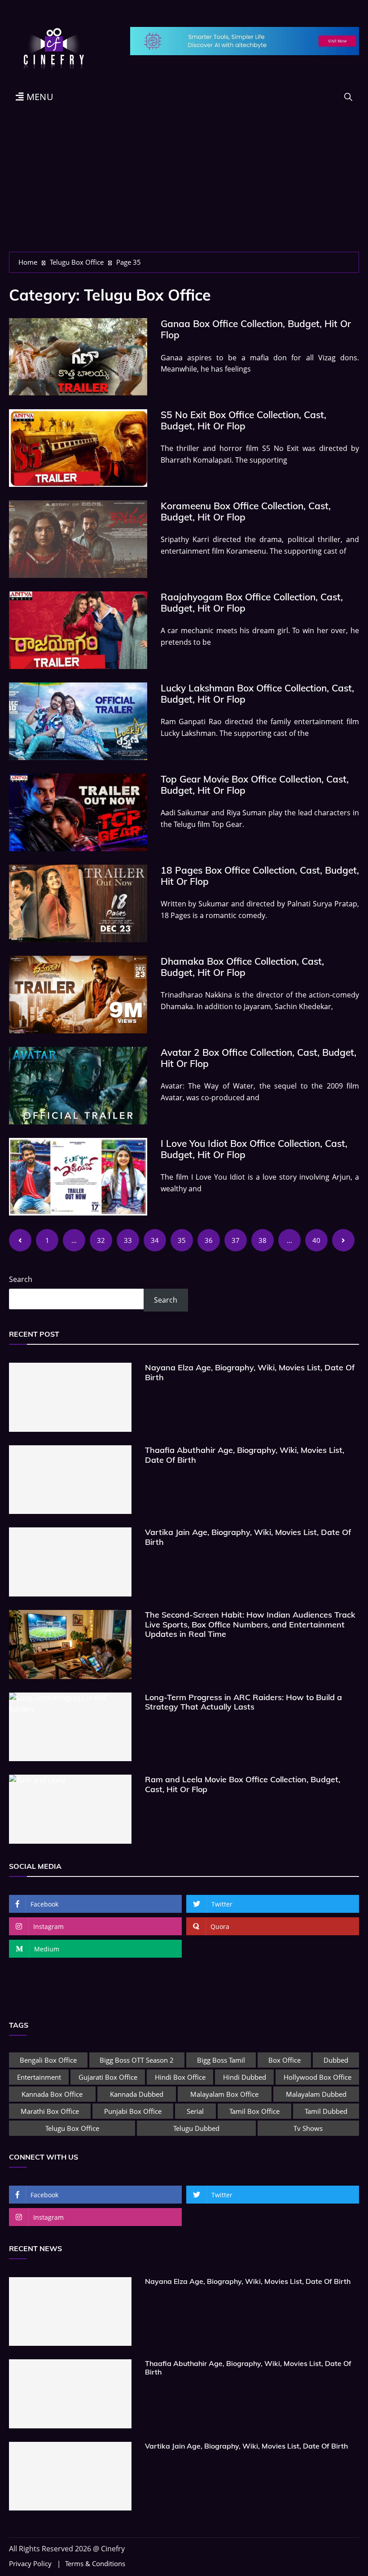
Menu (39, 97)
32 (101, 1240)
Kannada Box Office (52, 2094)
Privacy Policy (30, 2564)
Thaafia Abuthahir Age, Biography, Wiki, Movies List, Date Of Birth (245, 1455)
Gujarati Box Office (108, 2077)
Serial (195, 2111)
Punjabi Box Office (133, 2111)
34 (155, 1240)
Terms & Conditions (95, 2564)
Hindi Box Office (180, 2077)
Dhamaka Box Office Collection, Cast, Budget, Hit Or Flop (242, 967)
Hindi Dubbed (245, 2077)
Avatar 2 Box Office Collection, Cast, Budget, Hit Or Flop (258, 1058)
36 (209, 1240)
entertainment (39, 2077)
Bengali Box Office (48, 2060)
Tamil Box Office (254, 2111)
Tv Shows (308, 2128)
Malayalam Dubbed (316, 2094)
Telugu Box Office (72, 2128)
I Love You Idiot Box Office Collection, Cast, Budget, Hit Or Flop (254, 1149)
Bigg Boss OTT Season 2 (137, 2060)
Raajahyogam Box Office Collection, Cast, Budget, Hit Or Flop (252, 602)
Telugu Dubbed (196, 2128)
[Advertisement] (184, 184)
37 (236, 1240)
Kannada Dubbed (137, 2094)
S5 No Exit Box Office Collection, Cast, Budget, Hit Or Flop (243, 420)
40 (316, 1240)
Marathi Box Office (50, 2111)
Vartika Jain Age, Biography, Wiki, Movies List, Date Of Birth (248, 1537)
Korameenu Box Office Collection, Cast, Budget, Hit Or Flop (246, 511)
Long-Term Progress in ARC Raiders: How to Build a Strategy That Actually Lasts (243, 1702)
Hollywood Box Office (318, 2077)
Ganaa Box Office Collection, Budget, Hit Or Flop (256, 329)
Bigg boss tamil (221, 2060)
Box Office (285, 2060)
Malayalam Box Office (224, 2094)
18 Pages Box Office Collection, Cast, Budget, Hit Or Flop (260, 876)
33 (128, 1240)
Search (21, 1279)
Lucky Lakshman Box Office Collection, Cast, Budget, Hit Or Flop (257, 693)
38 (263, 1240)
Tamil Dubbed (326, 2111)
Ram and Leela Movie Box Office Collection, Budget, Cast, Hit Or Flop (243, 1784)
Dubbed (336, 2060)
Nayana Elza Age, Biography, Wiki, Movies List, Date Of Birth (250, 1372)
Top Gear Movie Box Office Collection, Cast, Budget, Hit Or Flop (255, 785)
